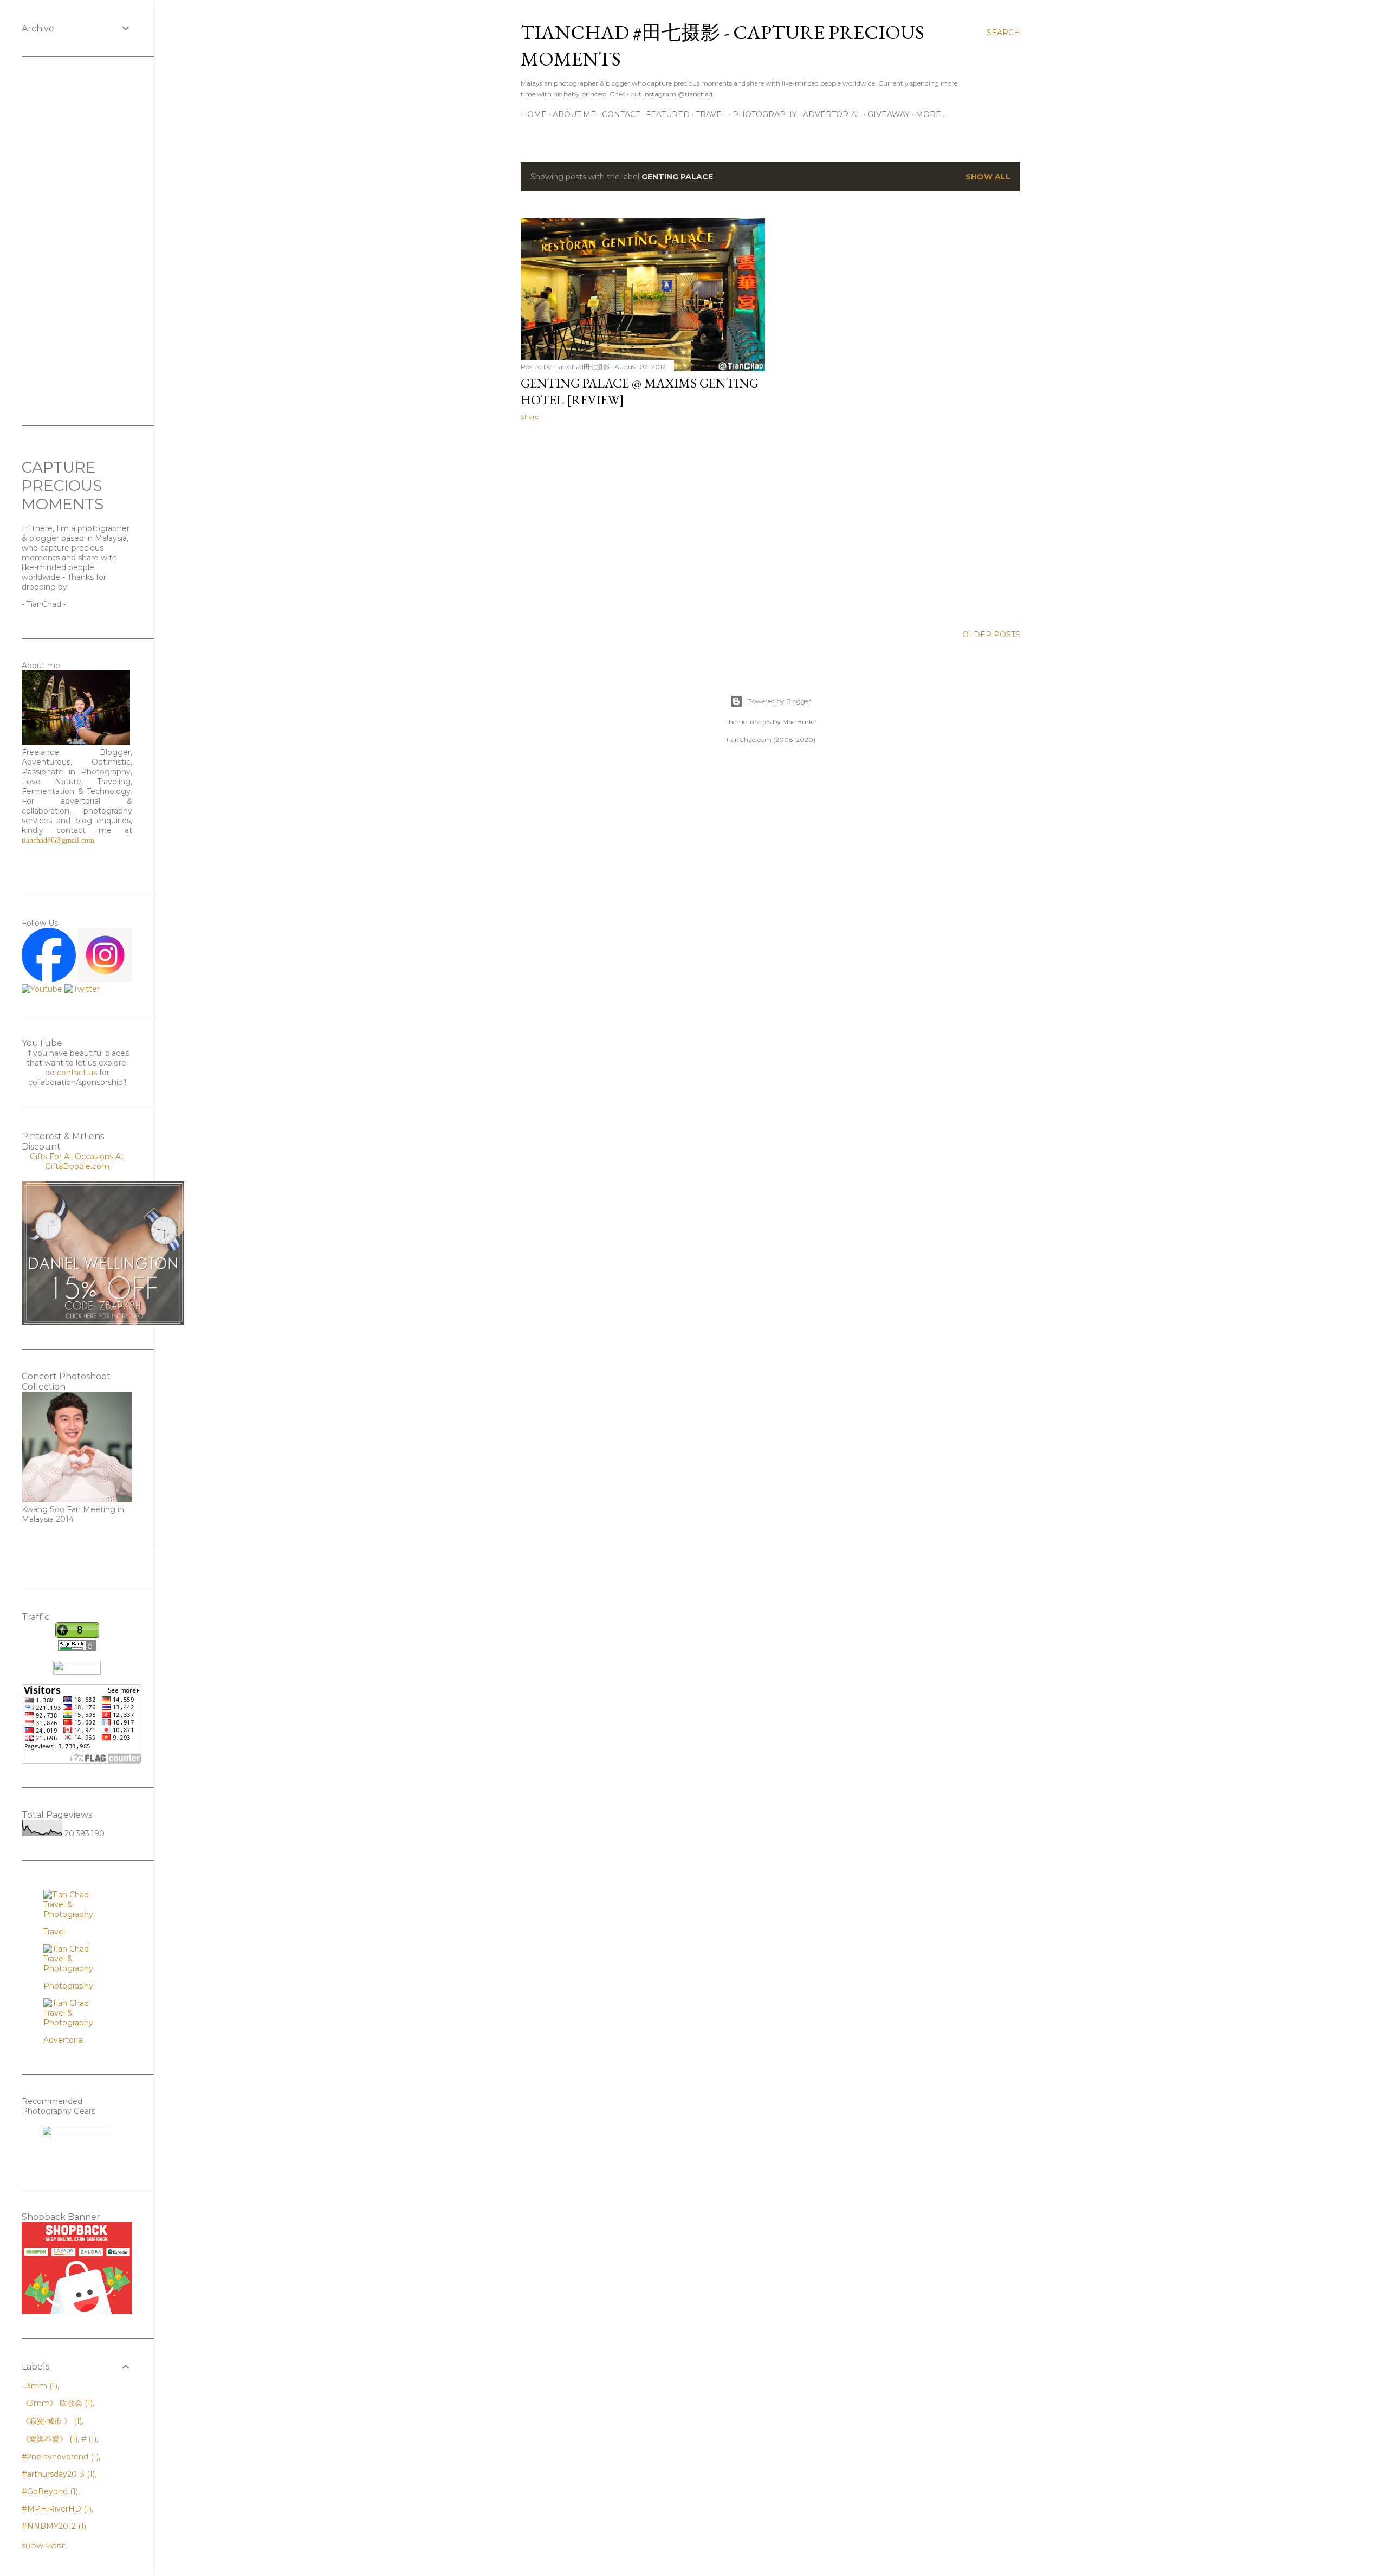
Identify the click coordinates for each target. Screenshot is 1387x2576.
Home (534, 114)
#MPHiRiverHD (56, 2509)
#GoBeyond (49, 2491)
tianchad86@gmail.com (58, 840)
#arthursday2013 (57, 2474)
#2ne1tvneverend (59, 2457)
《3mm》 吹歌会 (56, 2403)
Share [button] (530, 417)
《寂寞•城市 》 (51, 2421)
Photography (765, 114)
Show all (988, 177)
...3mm (38, 2386)
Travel (711, 114)
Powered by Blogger (779, 701)
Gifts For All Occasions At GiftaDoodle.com (77, 1161)
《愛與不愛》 (48, 2439)
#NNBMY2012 (53, 2526)
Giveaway (889, 114)
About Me (574, 114)
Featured (668, 114)
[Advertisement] (643, 524)
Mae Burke (799, 722)
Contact (621, 114)
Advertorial (832, 114)
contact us (77, 1073)
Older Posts (991, 635)
